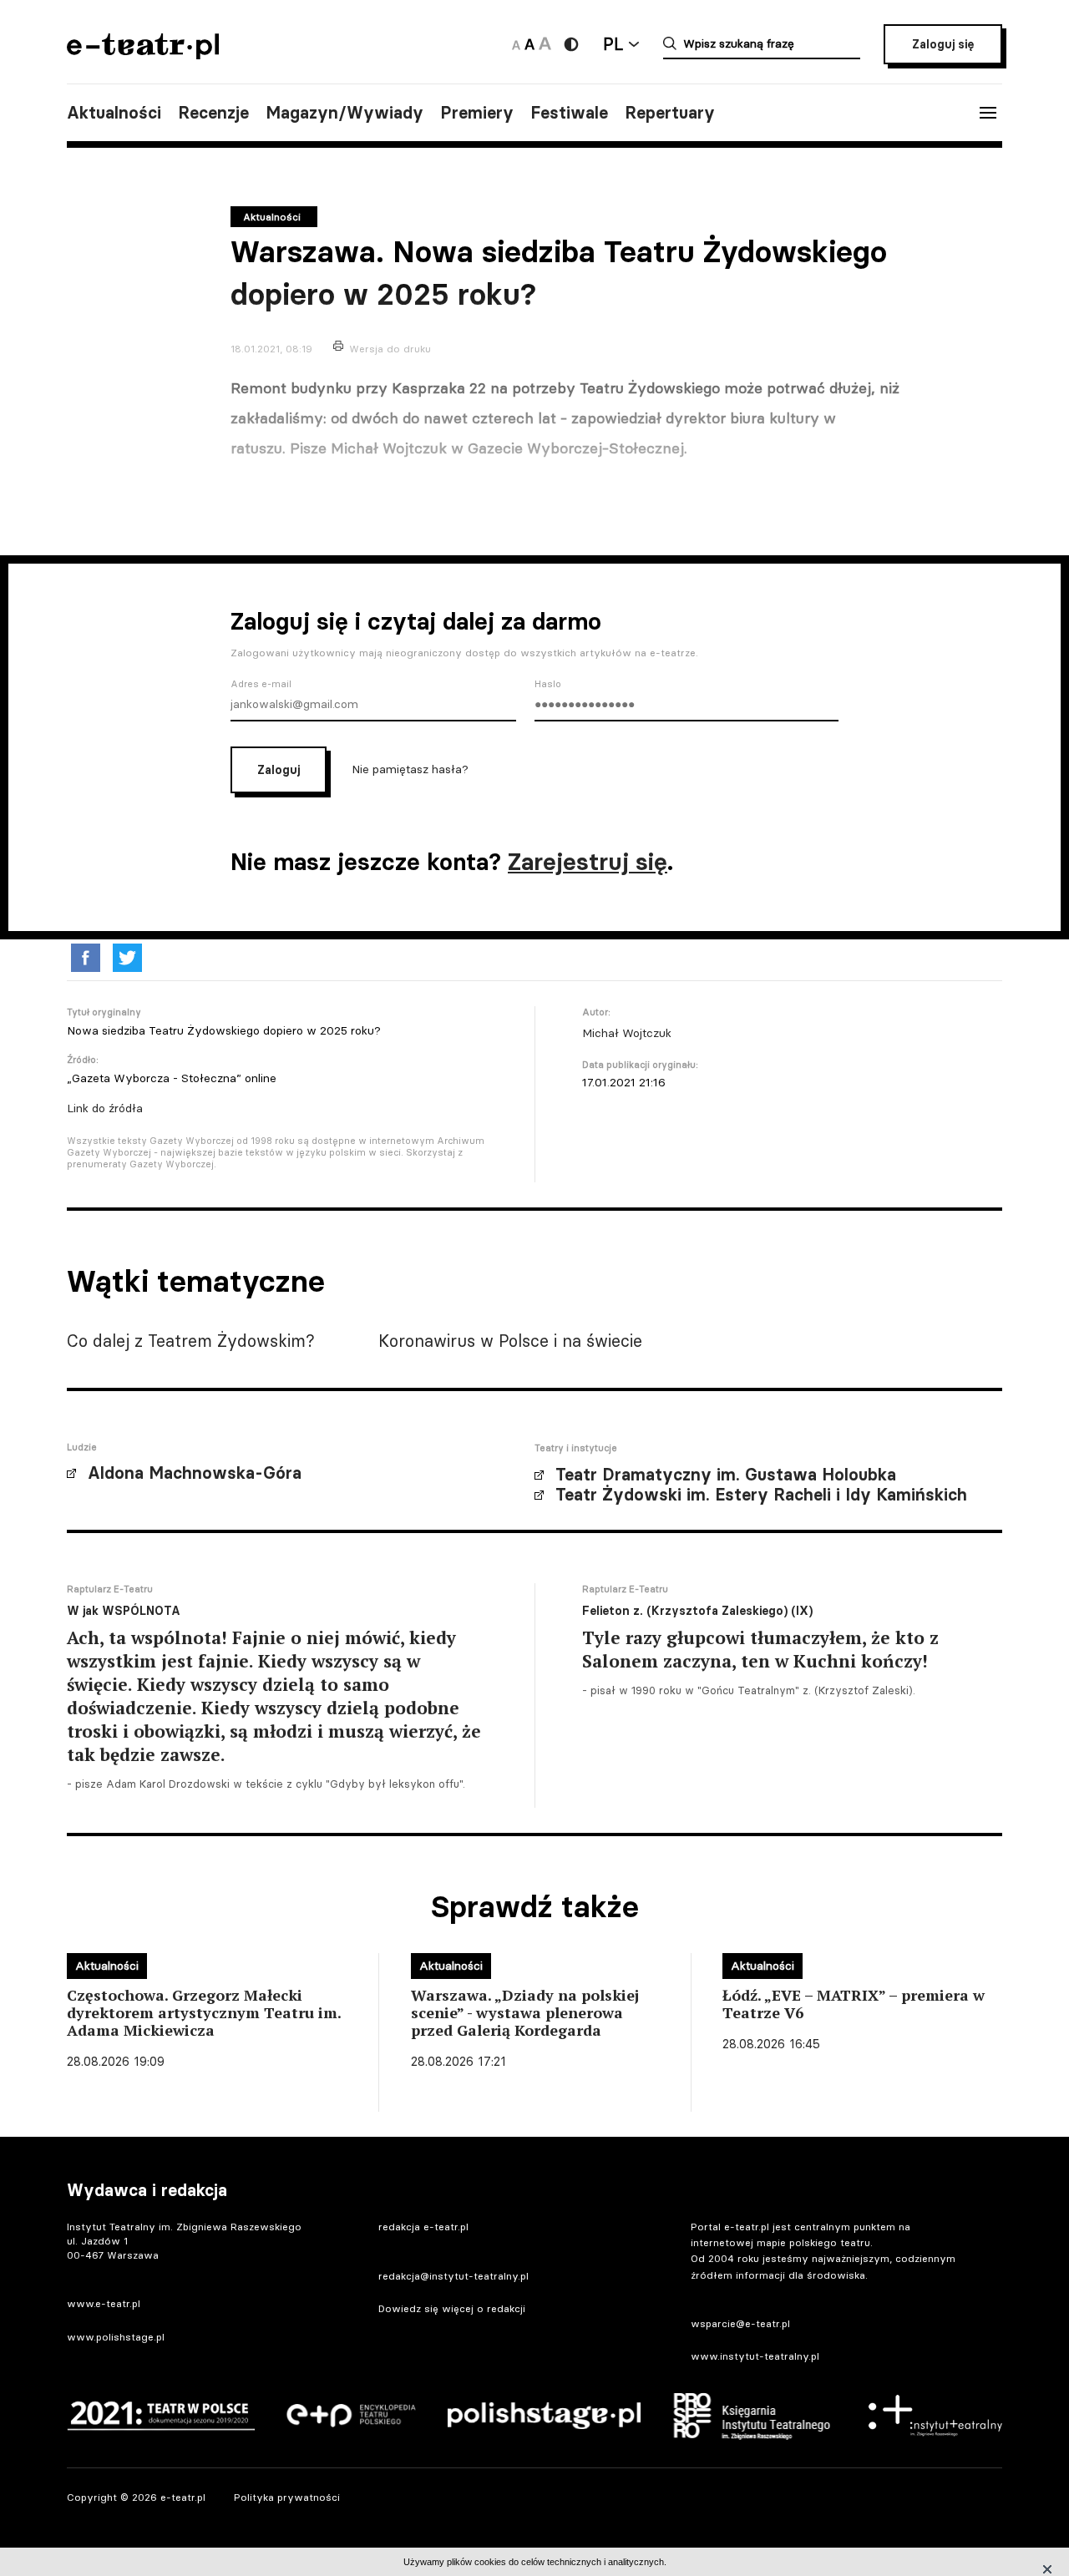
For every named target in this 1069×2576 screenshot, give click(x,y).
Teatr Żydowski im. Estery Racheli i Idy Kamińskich (761, 1495)
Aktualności (114, 113)
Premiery (477, 113)
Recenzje (213, 113)
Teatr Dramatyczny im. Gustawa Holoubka (726, 1475)
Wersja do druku (390, 349)
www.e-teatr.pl (104, 2303)
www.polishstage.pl (116, 2337)
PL (613, 44)
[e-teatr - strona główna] (143, 54)
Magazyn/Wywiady (345, 113)
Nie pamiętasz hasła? (410, 768)
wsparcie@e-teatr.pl (740, 2323)
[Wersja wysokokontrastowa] (571, 44)
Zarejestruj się (588, 862)
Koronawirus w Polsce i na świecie (510, 1341)
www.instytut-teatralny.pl (755, 2356)
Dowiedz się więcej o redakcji (452, 2308)
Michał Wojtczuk (627, 1033)
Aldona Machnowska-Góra (195, 1473)
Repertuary (670, 113)
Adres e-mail (261, 684)
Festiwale (569, 113)
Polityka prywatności (287, 2497)
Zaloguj (279, 770)
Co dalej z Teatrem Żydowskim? (191, 1341)
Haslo (548, 684)
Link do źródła (105, 1108)
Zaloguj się (943, 44)
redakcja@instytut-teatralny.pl (453, 2276)
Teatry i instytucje (576, 1448)
